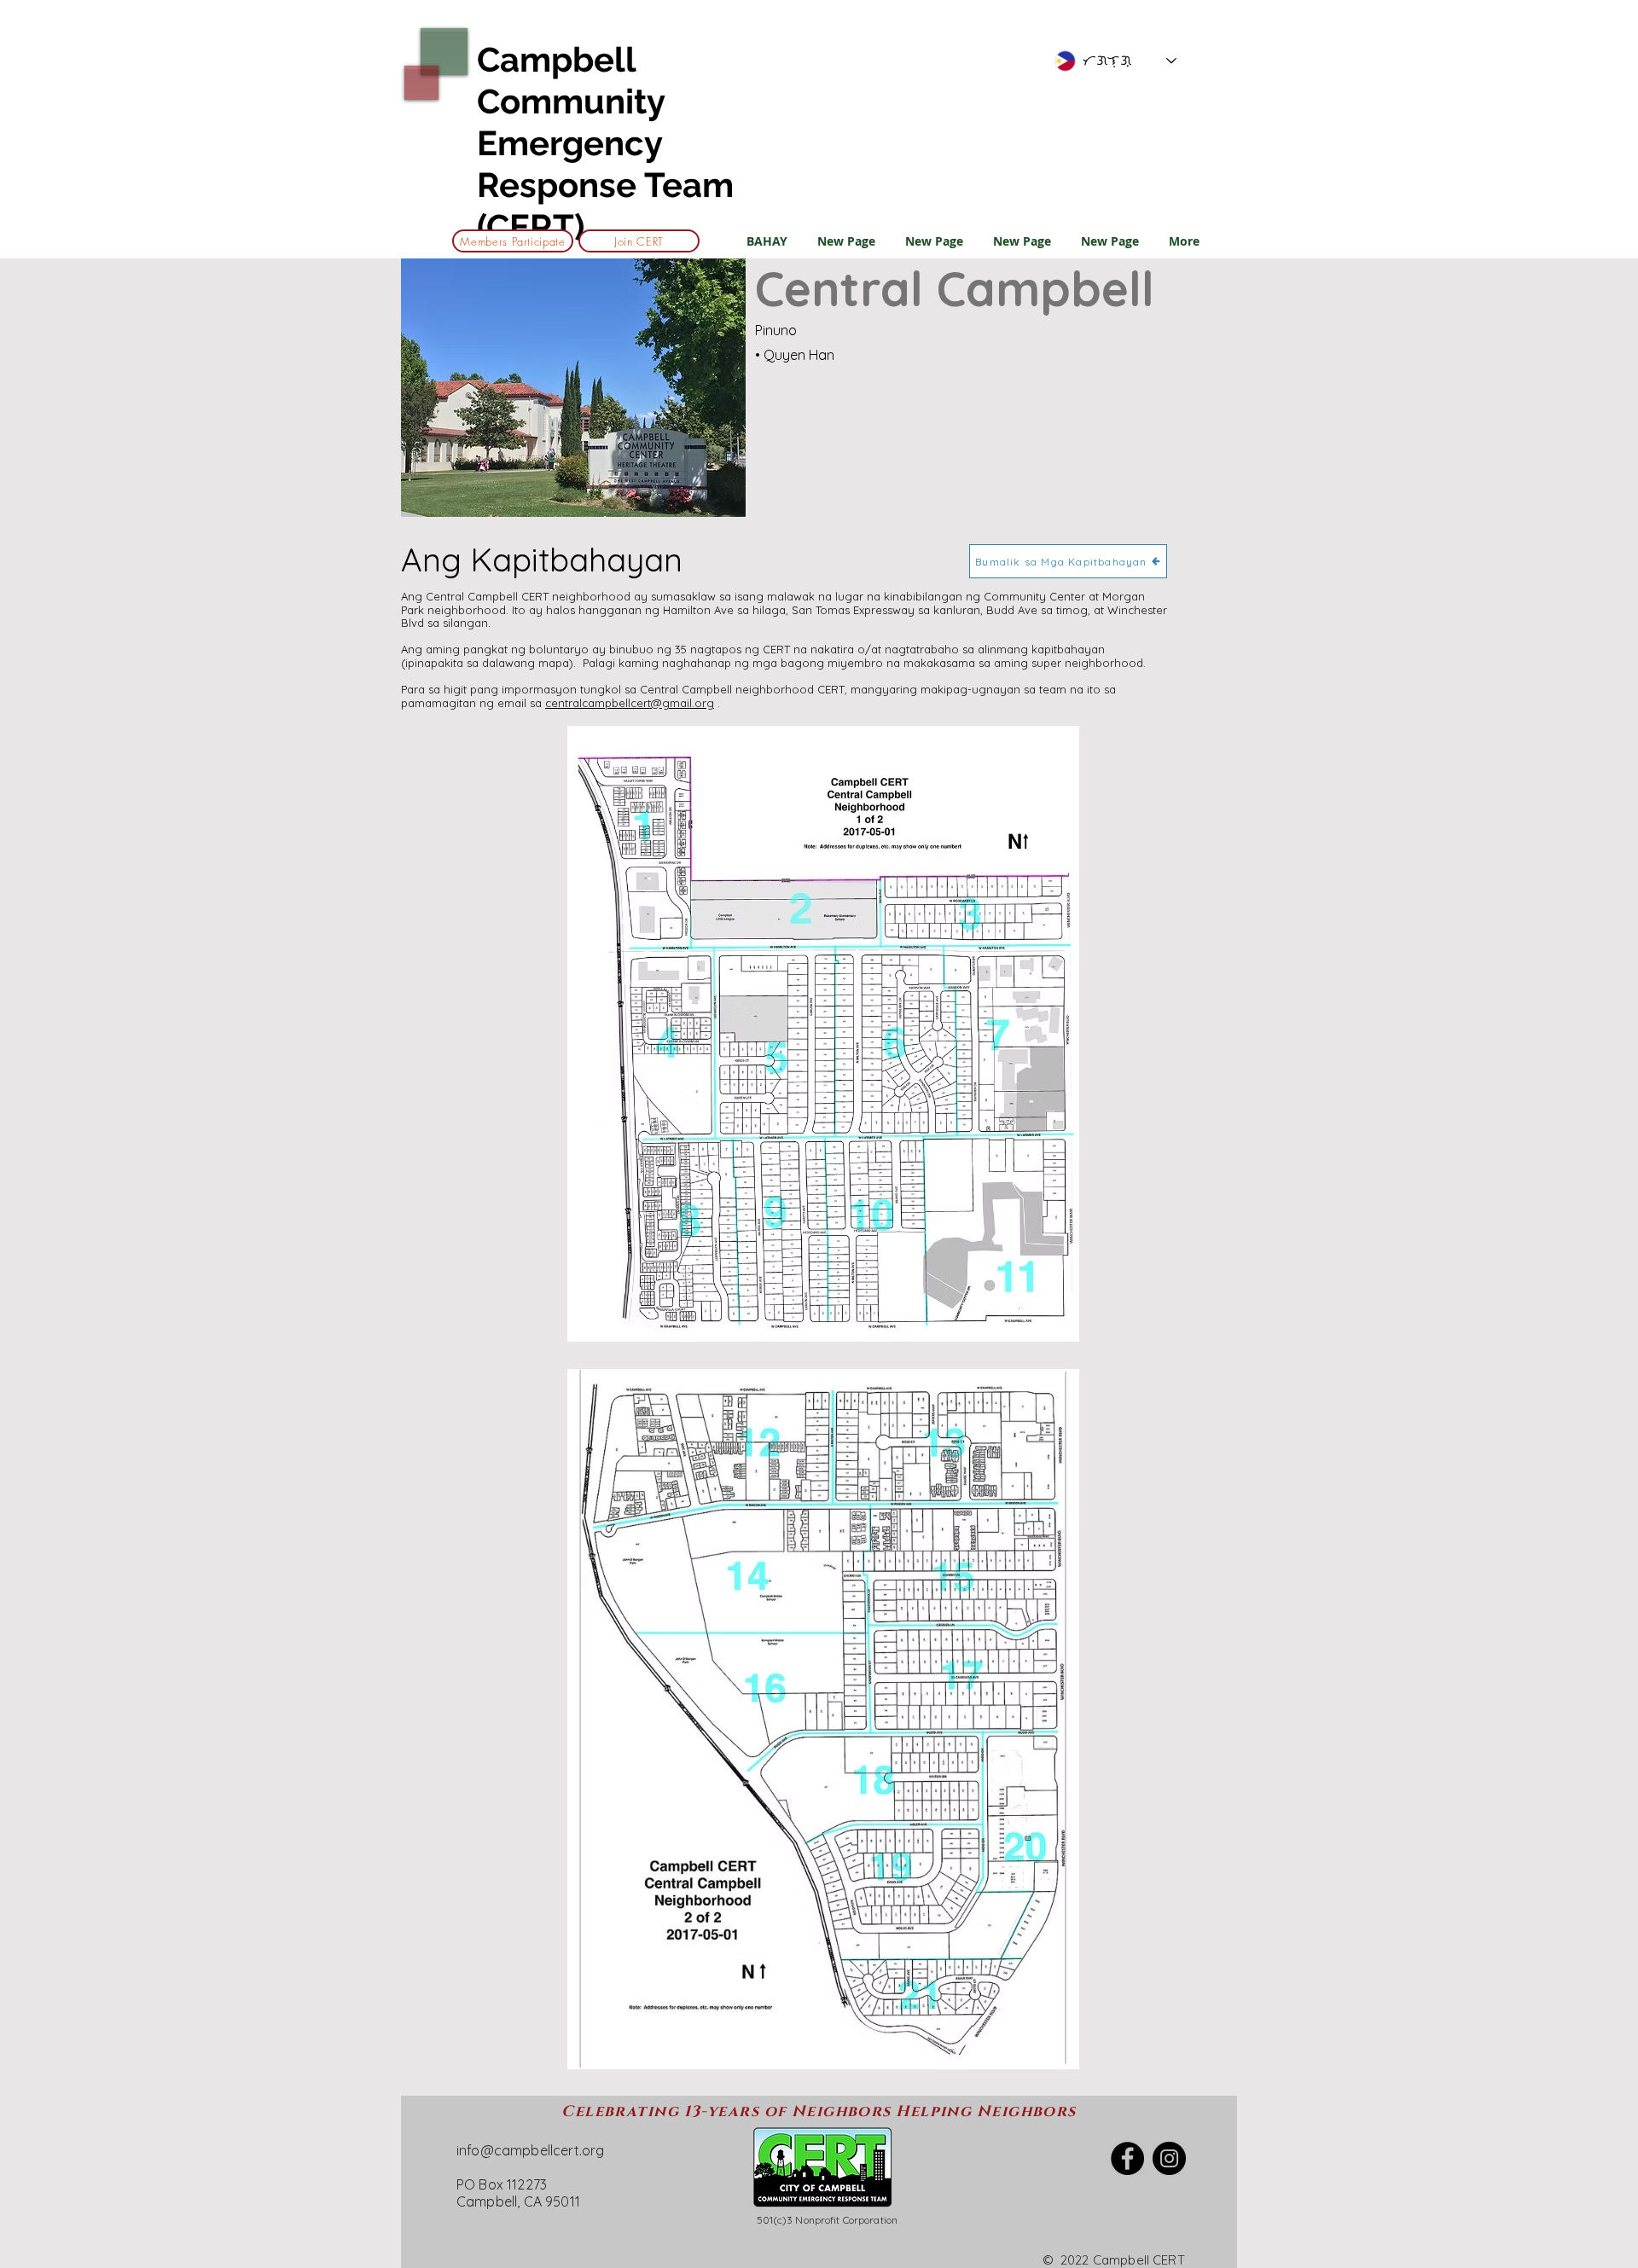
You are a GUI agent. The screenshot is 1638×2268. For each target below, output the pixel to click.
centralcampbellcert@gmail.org (630, 703)
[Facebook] (1127, 2158)
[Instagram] (1169, 2158)
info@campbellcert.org (530, 2150)
